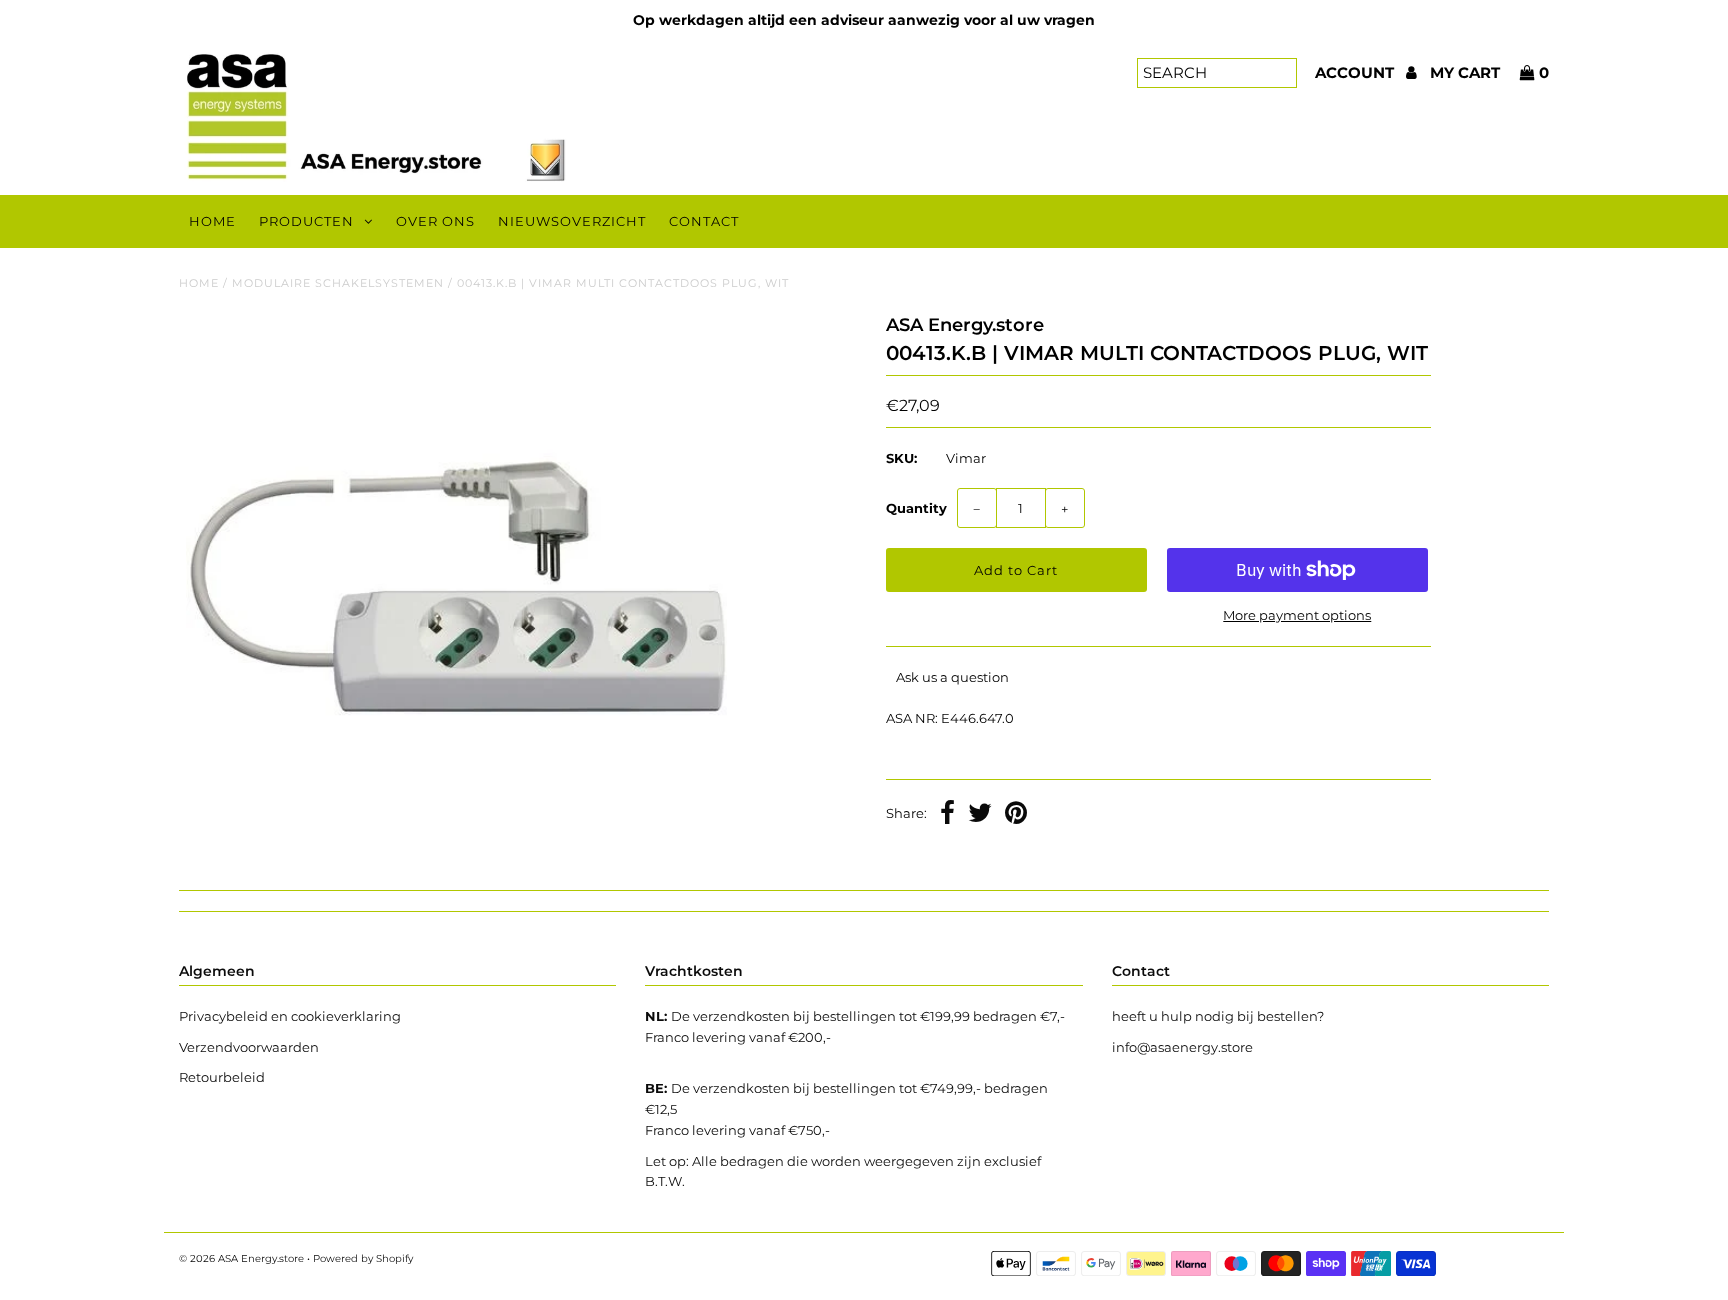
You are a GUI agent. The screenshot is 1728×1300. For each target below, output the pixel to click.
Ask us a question (952, 677)
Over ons (435, 221)
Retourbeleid (222, 1077)
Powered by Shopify (363, 1258)
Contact (704, 221)
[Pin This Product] (1016, 815)
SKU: (901, 458)
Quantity (916, 508)
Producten (306, 221)
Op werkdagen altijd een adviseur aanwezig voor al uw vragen (864, 20)
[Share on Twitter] (980, 815)
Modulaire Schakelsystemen (338, 283)
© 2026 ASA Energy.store (241, 1258)
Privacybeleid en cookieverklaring (290, 1016)
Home (212, 221)
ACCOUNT (1356, 72)
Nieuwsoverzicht (572, 221)
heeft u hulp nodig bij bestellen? (1218, 1016)
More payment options (1297, 615)
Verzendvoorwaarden (249, 1047)
